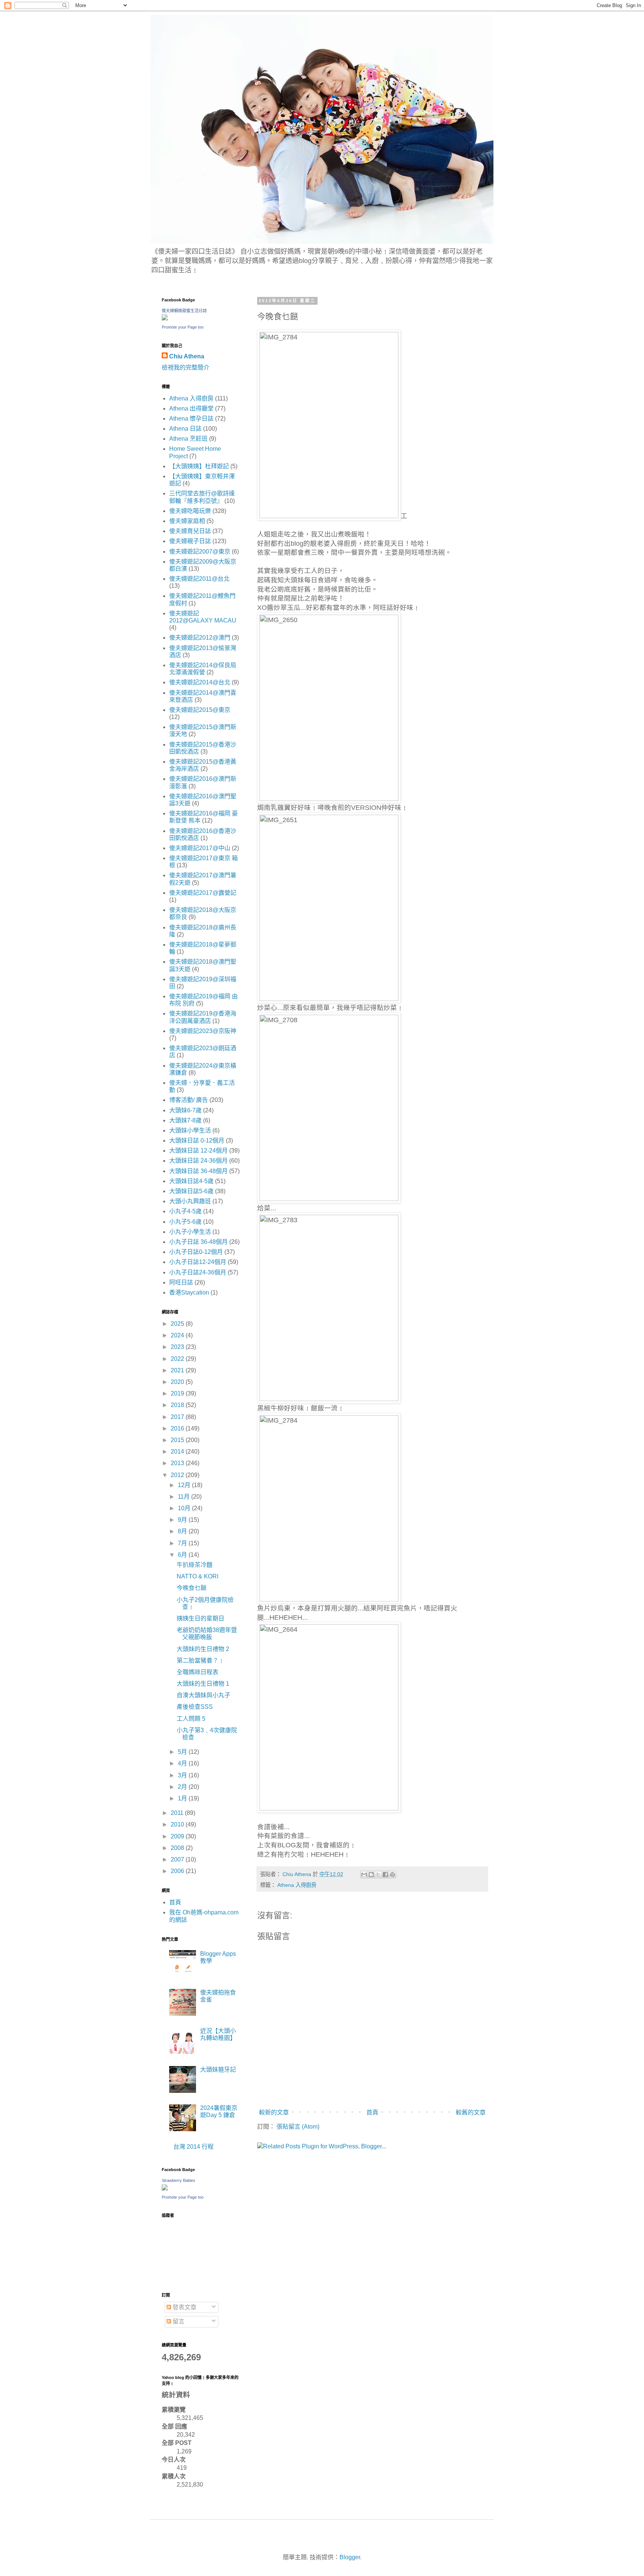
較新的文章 (274, 2112)
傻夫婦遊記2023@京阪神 (203, 1031)
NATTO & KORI (198, 1576)
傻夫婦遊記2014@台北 (200, 682)
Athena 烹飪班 (188, 439)
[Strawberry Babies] (165, 2188)
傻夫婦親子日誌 (190, 541)
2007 (178, 1859)
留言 (178, 2321)
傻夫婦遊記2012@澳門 (200, 638)
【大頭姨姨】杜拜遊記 (199, 466)
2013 (178, 1463)
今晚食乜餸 (192, 1588)
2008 (178, 1848)
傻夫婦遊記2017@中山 (200, 848)
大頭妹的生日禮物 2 (203, 1649)
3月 (183, 1775)
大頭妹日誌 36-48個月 (198, 1171)
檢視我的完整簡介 (186, 367)
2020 (178, 1382)
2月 (183, 1787)
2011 (178, 1813)
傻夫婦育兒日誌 (190, 531)
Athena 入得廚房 (297, 1885)
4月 (183, 1763)
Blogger (350, 2557)
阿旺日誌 (181, 1282)
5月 (183, 1752)
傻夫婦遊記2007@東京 (200, 552)
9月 (183, 1520)
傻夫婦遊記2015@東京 (200, 710)
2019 (178, 1393)
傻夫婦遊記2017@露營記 (203, 893)
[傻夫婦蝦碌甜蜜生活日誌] (165, 318)
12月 (185, 1485)
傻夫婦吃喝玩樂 (190, 511)
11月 (184, 1497)
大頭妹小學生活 (190, 1130)
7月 (183, 1543)
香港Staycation (189, 1292)
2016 (178, 1428)
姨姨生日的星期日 (201, 1618)
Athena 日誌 (185, 429)
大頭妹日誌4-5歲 (191, 1181)
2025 (178, 1324)
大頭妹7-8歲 (185, 1120)
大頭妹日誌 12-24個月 (198, 1151)
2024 (178, 1335)
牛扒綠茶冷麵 (195, 1565)
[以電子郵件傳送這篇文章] (364, 1875)
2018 (178, 1405)
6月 (183, 1555)
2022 (178, 1359)
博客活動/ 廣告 (189, 1100)
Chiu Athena (187, 356)
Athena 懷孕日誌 (191, 419)
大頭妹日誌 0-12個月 (197, 1140)
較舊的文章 (471, 2112)
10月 (185, 1508)
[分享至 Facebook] (385, 1875)
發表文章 (184, 2307)
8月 (183, 1531)
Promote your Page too (183, 327)
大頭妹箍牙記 (218, 2070)
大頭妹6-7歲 (185, 1110)
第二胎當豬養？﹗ (201, 1661)
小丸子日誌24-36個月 (198, 1272)
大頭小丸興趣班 (190, 1201)
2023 (178, 1347)
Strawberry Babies (179, 2180)
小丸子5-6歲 (185, 1222)
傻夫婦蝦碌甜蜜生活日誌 (184, 311)
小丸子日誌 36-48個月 (198, 1242)
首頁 (372, 2112)
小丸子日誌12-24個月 (198, 1262)
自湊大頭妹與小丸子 (203, 1695)
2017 (178, 1417)
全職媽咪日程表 (198, 1672)
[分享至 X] (378, 1875)
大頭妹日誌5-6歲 (191, 1191)
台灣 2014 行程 (193, 2147)
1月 (183, 1798)
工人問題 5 (191, 1719)
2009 (178, 1836)
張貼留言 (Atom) (298, 2127)
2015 (178, 1440)
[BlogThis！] (371, 1875)
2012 (178, 1475)
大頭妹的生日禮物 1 (203, 1684)
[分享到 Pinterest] (392, 1875)
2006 (178, 1871)
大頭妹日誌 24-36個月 (198, 1161)
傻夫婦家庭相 (187, 521)
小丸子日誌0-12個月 (196, 1252)
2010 (178, 1824)
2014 (178, 1452)
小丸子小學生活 (190, 1232)
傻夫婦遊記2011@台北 (199, 579)
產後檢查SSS (195, 1707)
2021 (178, 1370)
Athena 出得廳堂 (191, 408)
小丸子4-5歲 (185, 1211)
